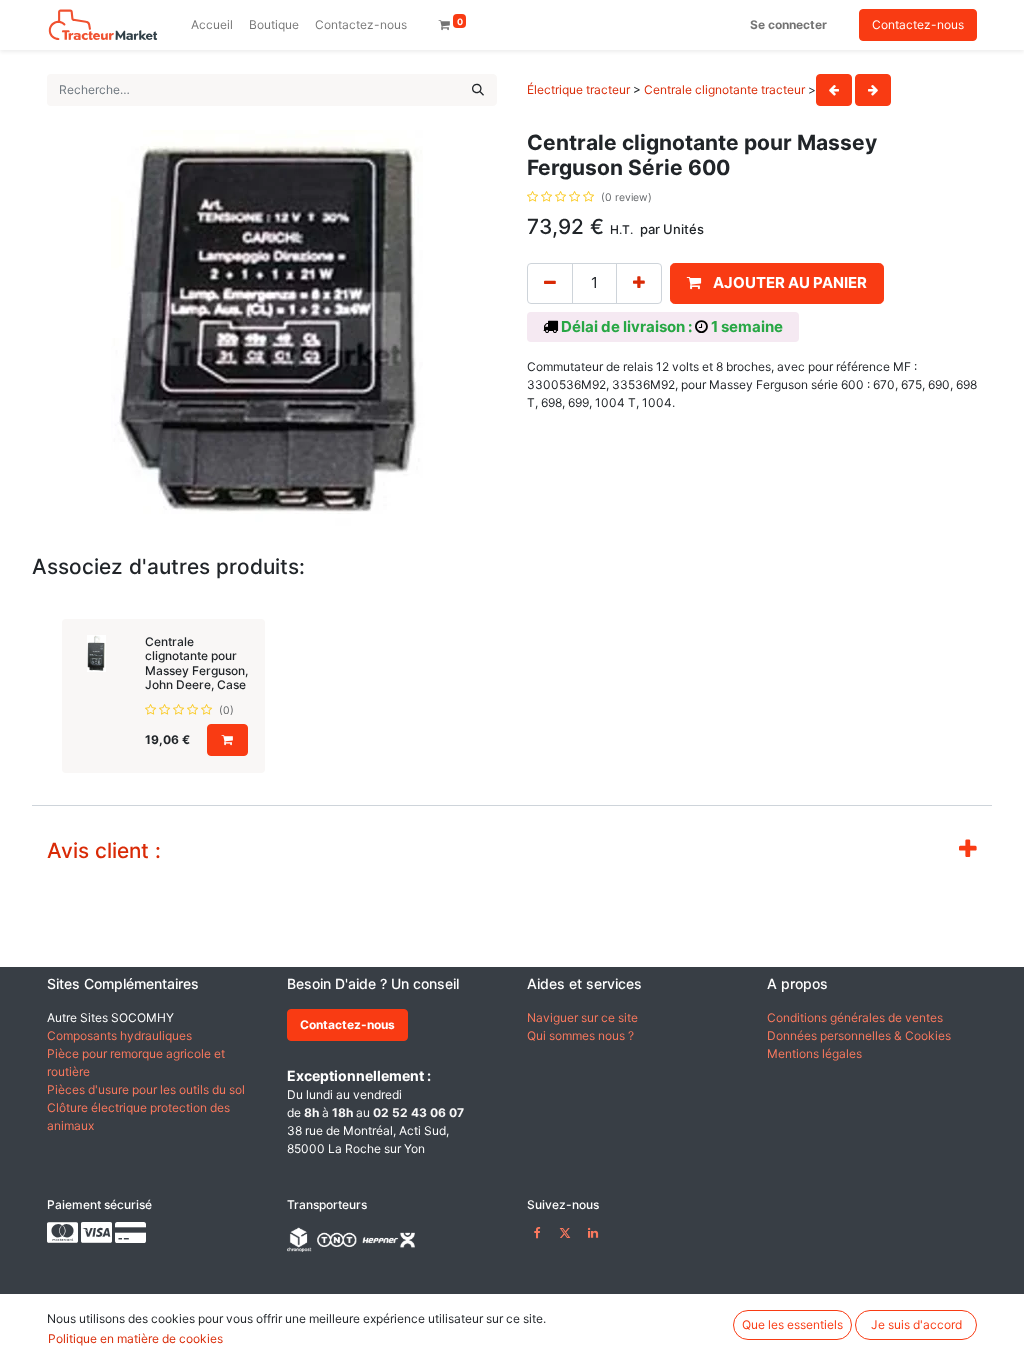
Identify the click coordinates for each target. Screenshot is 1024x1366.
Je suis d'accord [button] (916, 1324)
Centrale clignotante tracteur (724, 89)
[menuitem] (212, 25)
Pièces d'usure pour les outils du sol (146, 1089)
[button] (777, 283)
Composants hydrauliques (119, 1035)
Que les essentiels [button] (792, 1324)
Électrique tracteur (578, 89)
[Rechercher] (478, 90)
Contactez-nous (918, 24)
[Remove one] (550, 283)
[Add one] (639, 283)
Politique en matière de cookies (135, 1338)
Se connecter (788, 24)
